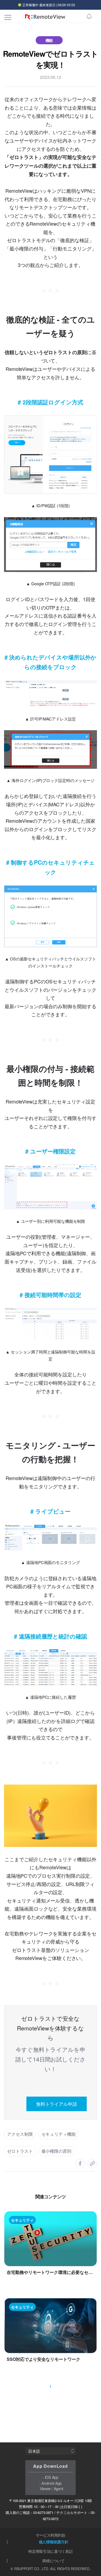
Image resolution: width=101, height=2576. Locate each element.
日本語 (34, 2451)
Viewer (45, 2489)
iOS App (52, 2477)
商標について (53, 2561)
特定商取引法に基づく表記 (50, 2551)
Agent (59, 2489)
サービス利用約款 (51, 2535)
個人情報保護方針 (54, 2542)
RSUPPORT (24, 2569)
